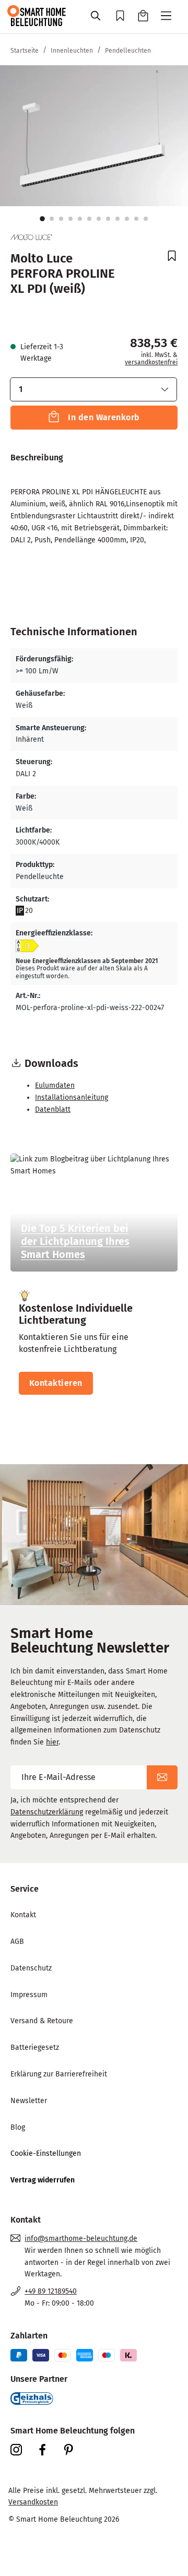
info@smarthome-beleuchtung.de (81, 2239)
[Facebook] (47, 2450)
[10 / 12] (127, 219)
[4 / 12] (70, 219)
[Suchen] (96, 17)
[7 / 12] (99, 219)
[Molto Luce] (31, 237)
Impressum (29, 1995)
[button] (93, 389)
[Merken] (167, 257)
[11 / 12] (136, 219)
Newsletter (29, 2101)
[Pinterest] (73, 2450)
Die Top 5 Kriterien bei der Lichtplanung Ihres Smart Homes (75, 1241)
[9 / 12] (118, 219)
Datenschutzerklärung (47, 1812)
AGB (17, 1942)
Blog (18, 2127)
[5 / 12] (80, 219)
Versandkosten (33, 2502)
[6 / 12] (89, 219)
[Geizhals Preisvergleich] (32, 2398)
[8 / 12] (108, 219)
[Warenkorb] (143, 17)
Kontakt (23, 1915)
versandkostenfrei (151, 362)
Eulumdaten (55, 1085)
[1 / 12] (42, 219)
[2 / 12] (52, 219)
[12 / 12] (146, 219)
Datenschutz (31, 1968)
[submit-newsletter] (162, 1777)
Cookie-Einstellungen (46, 2153)
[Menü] (166, 17)
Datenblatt (53, 1109)
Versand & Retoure (42, 2021)
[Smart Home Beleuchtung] (36, 15)
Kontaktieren (56, 1383)
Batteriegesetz (35, 2047)
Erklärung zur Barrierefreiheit (59, 2074)
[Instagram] (21, 2450)
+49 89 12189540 (51, 2291)
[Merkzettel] (120, 17)
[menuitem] (94, 1915)
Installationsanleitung (72, 1097)
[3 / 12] (61, 219)
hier (52, 1742)
